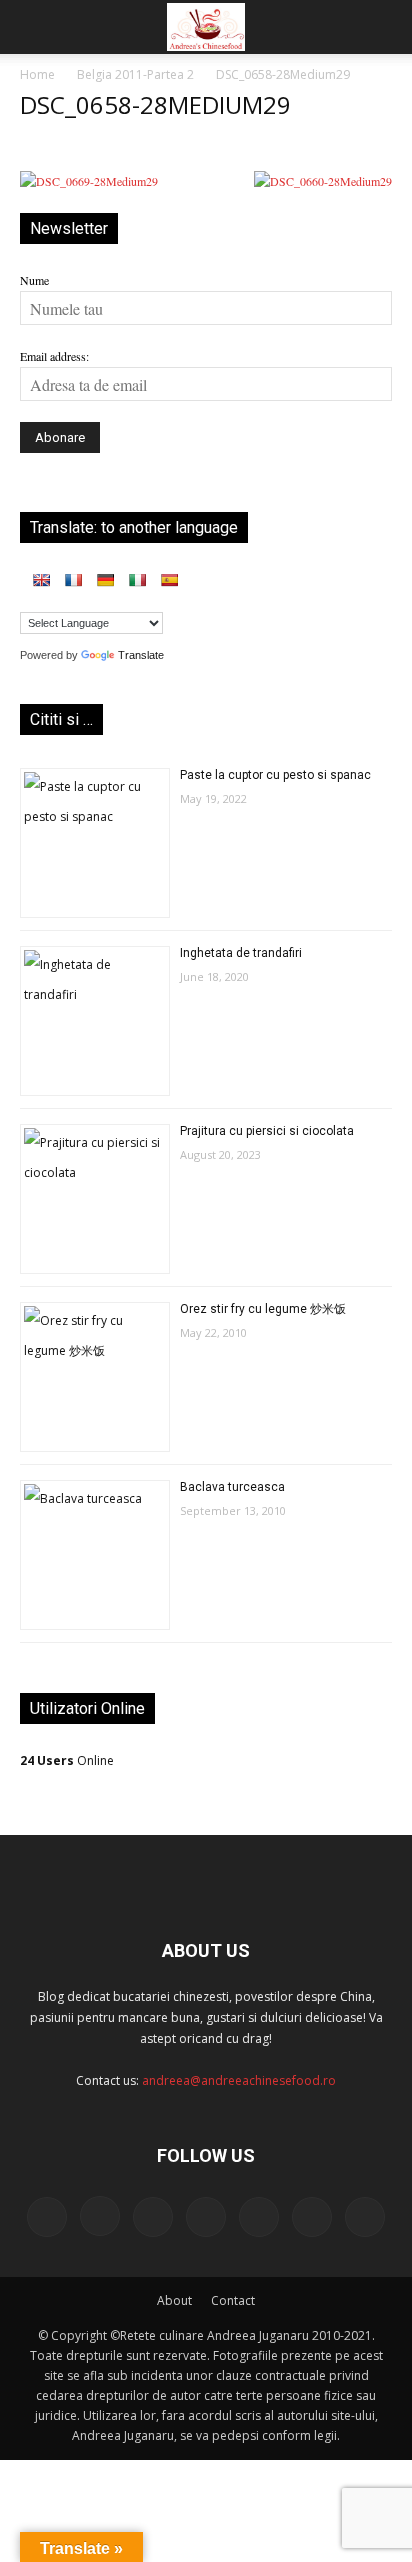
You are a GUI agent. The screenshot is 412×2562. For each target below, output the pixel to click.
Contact (233, 2300)
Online (67, 1760)
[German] (105, 580)
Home (37, 74)
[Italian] (137, 580)
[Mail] (153, 2217)
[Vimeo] (312, 2217)
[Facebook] (47, 2217)
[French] (73, 580)
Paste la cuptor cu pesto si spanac (275, 775)
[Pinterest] (206, 2217)
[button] (34, 27)
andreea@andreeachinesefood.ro (239, 2080)
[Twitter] (259, 2217)
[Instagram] (100, 2216)
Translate (141, 655)
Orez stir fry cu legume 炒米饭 (263, 1309)
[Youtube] (365, 2217)
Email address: (54, 356)
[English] (41, 580)
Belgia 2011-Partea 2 (135, 74)
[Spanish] (169, 580)
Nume (34, 280)
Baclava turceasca (232, 1487)
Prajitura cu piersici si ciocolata (267, 1131)
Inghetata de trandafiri (241, 953)
